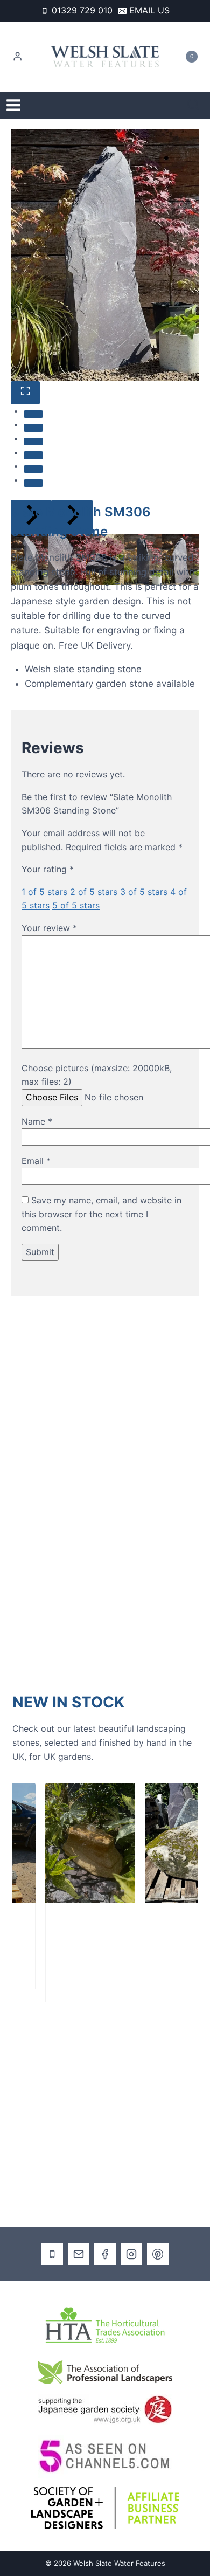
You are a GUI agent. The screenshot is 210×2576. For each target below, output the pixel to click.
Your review (49, 928)
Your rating (48, 869)
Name (37, 1121)
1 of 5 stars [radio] (44, 892)
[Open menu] (13, 105)
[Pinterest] (158, 2254)
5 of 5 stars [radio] (76, 905)
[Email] (79, 2254)
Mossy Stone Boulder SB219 (169, 1938)
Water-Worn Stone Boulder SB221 (67, 1944)
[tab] (33, 414)
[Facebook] (105, 2254)
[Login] (17, 57)
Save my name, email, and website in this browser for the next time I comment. (101, 1214)
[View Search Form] (193, 105)
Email (36, 1161)
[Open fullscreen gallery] (25, 393)
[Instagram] (131, 2254)
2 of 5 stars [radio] (94, 892)
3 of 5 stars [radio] (144, 892)
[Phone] (52, 2254)
